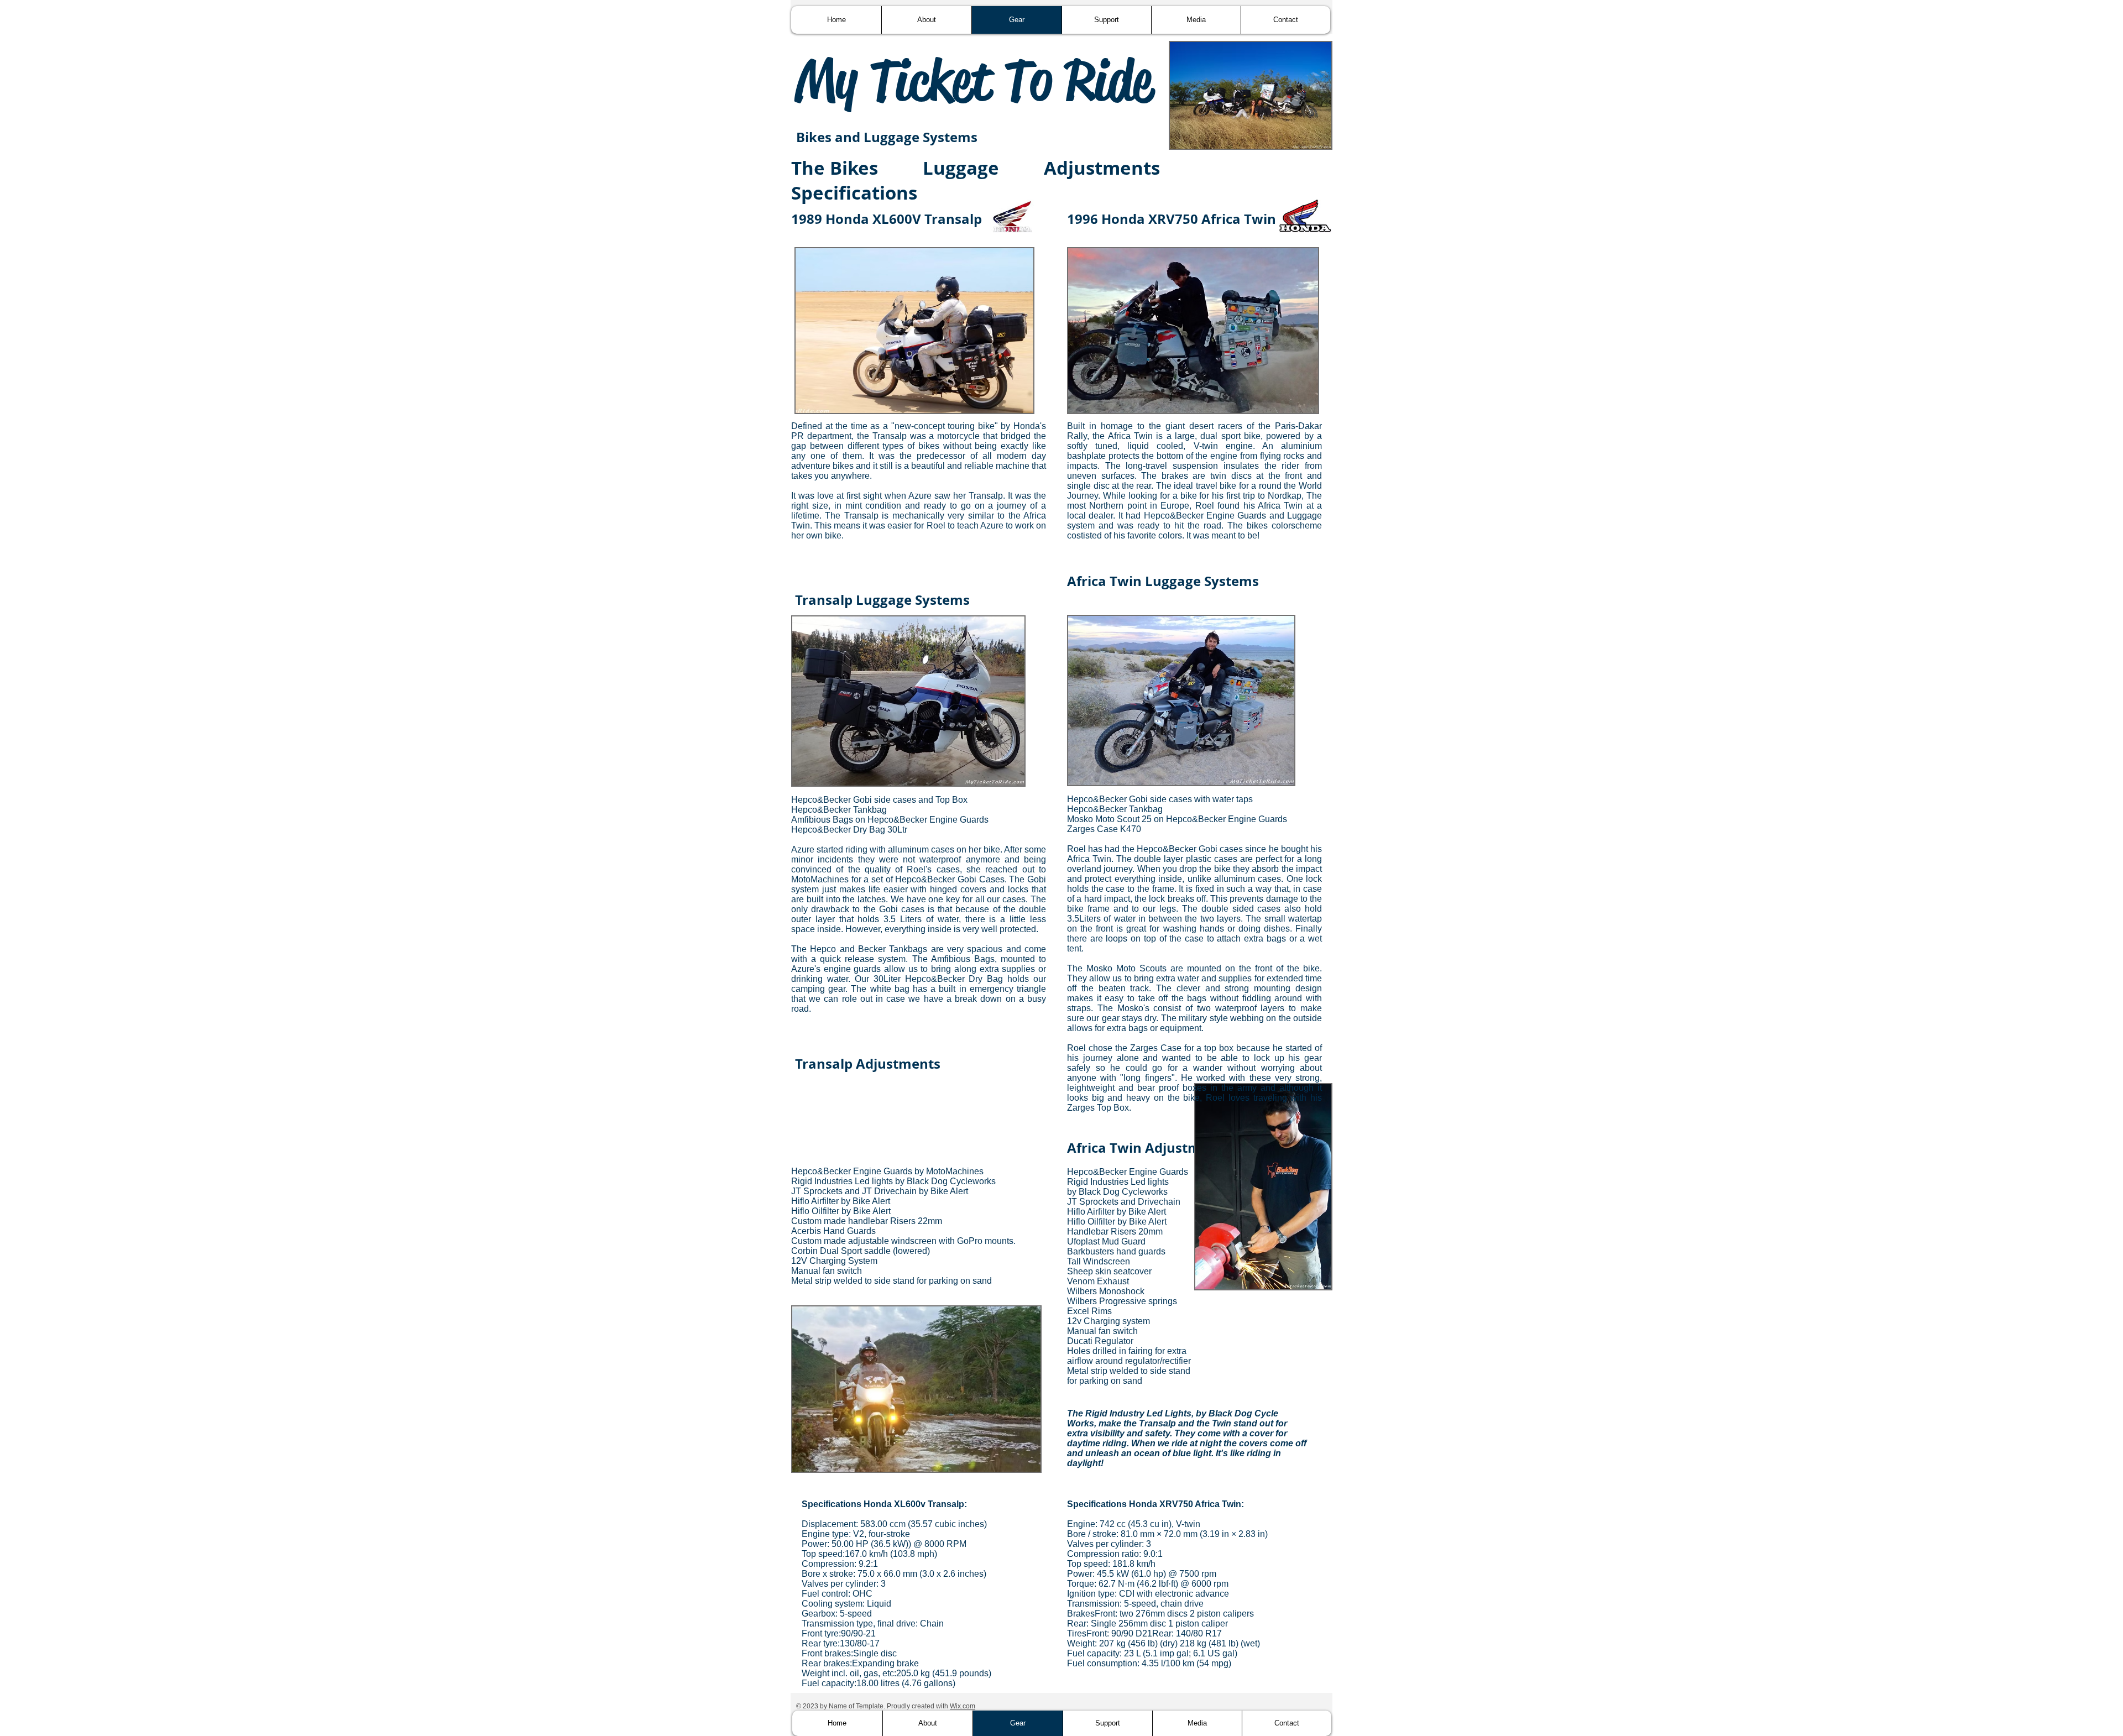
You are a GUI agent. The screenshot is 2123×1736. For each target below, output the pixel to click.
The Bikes (835, 168)
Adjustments (1102, 168)
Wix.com (963, 1706)
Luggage (961, 168)
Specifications (854, 193)
